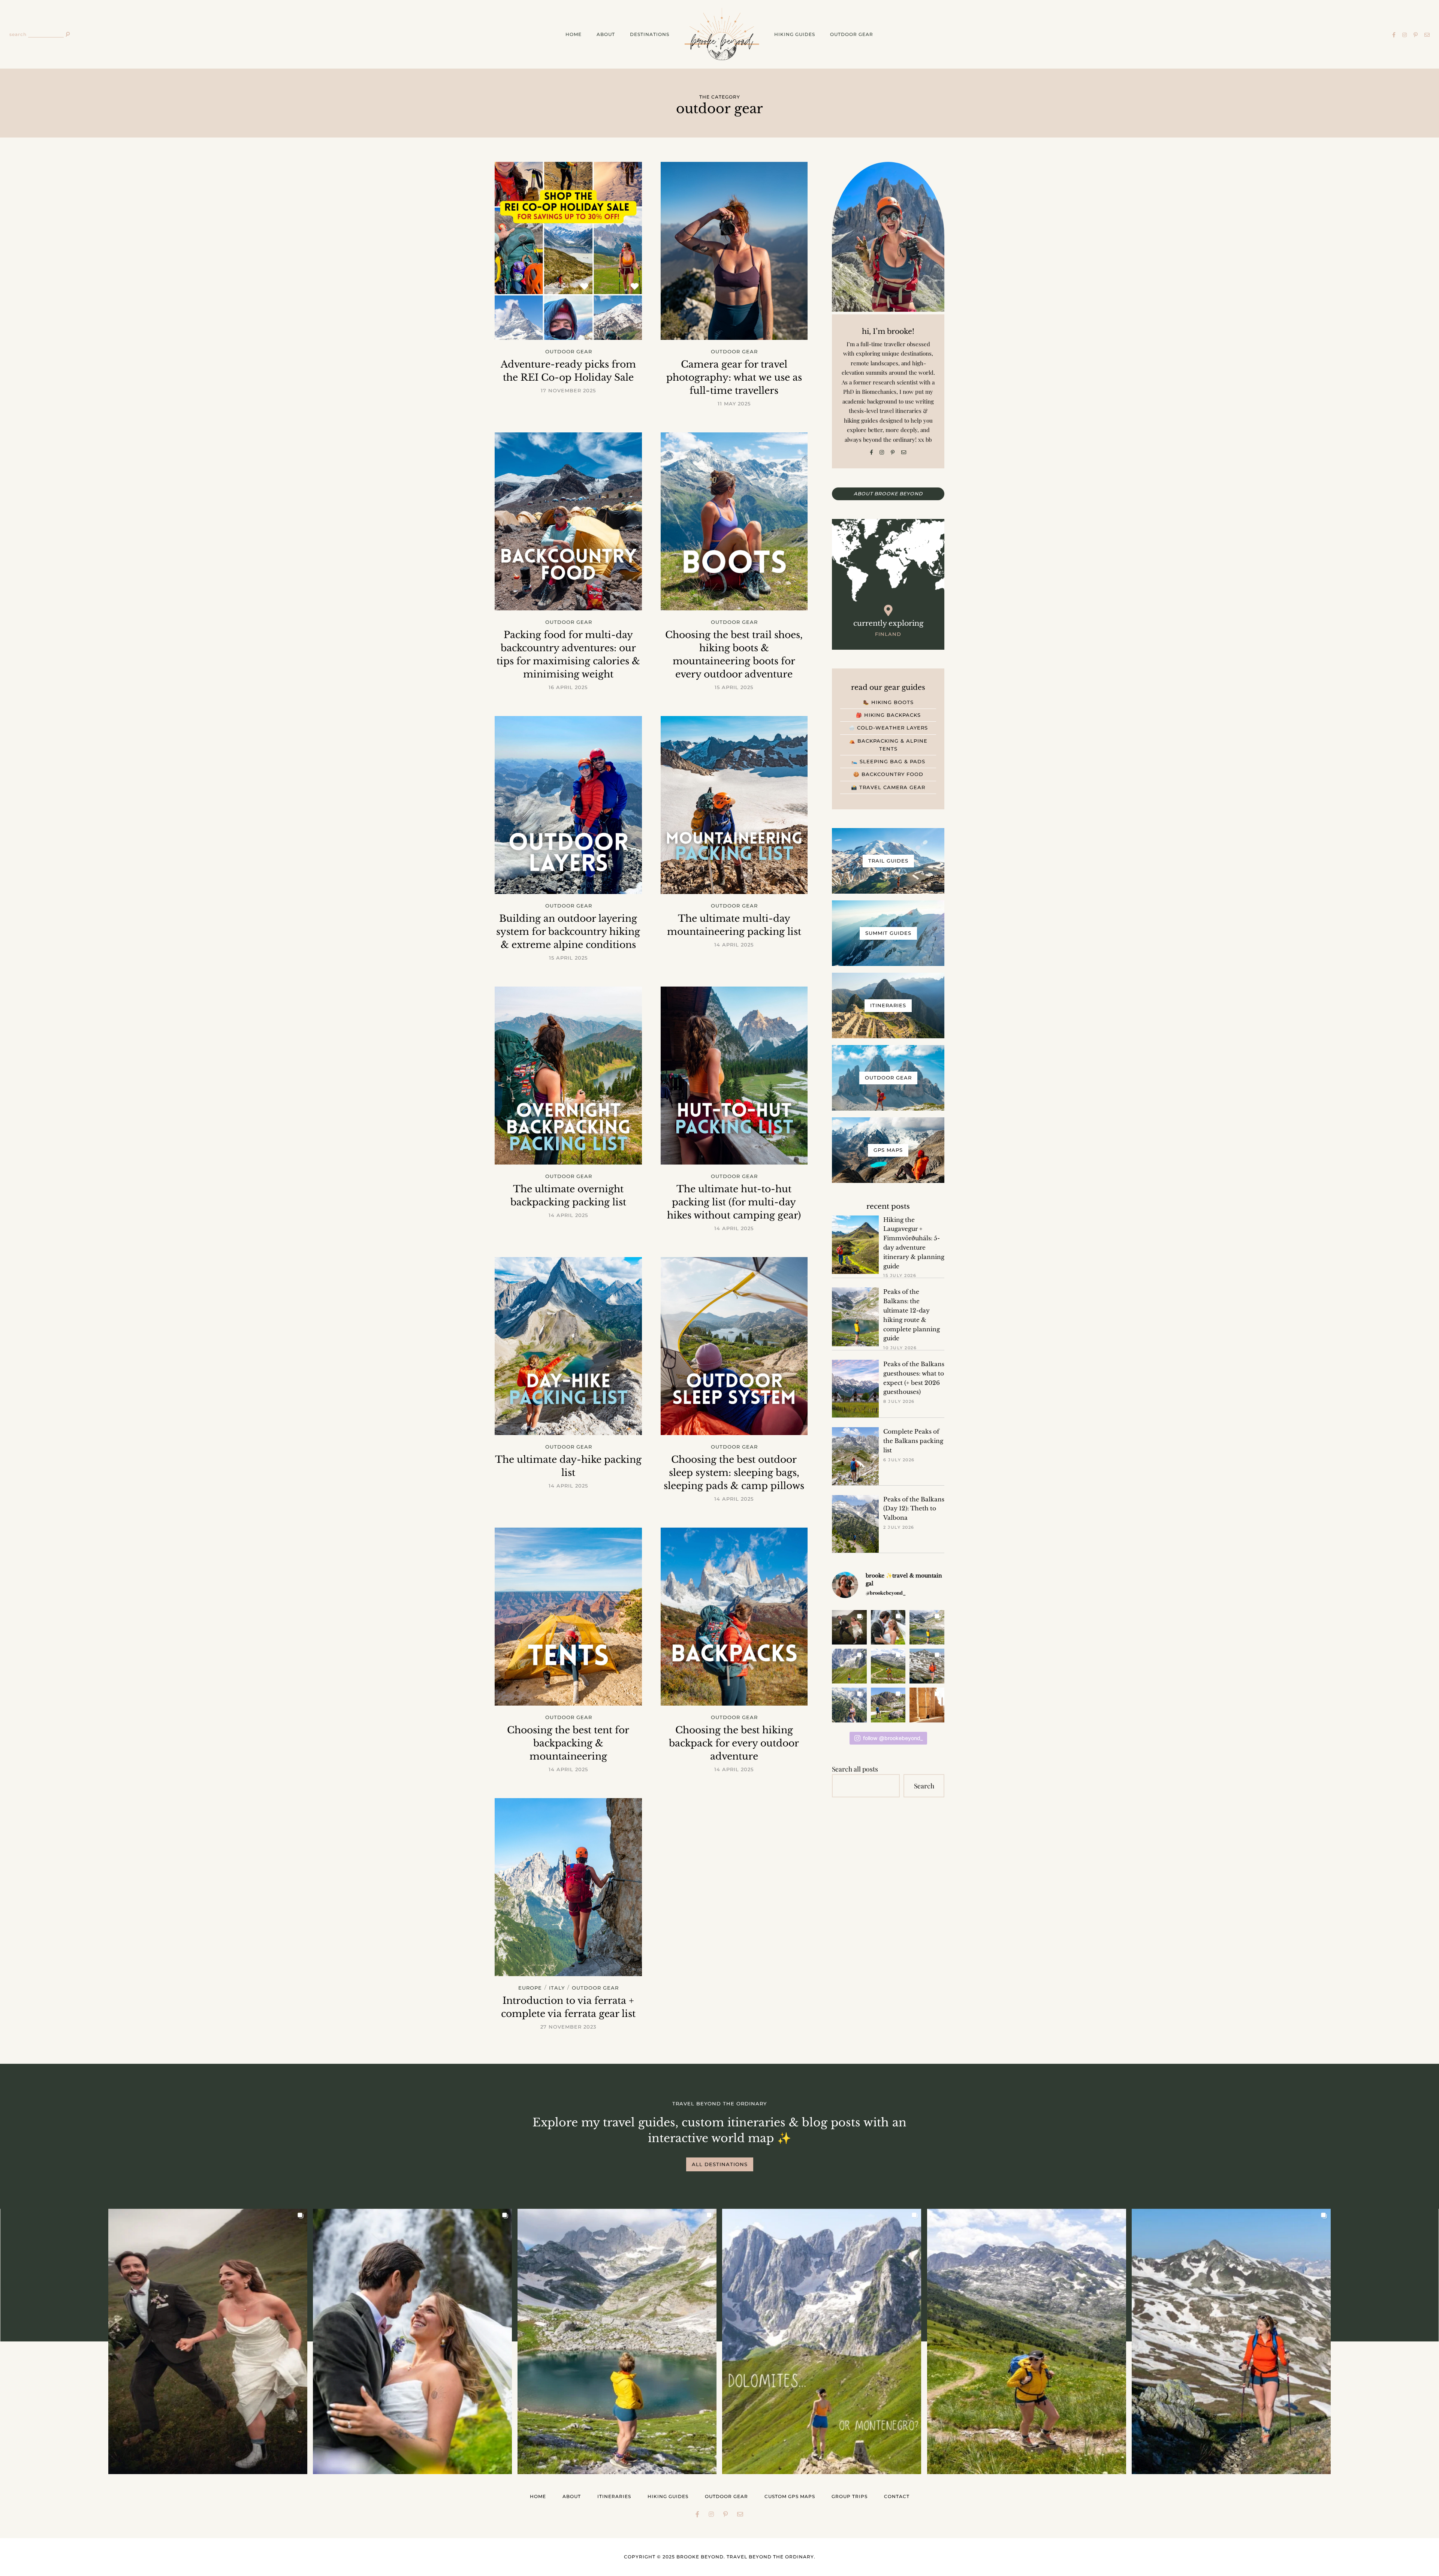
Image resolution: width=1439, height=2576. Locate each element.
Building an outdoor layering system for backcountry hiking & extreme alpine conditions (568, 932)
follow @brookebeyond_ (893, 1738)
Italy (557, 1988)
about (606, 34)
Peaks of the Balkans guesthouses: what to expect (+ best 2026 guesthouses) (914, 1378)
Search (924, 1786)
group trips (850, 2496)
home (574, 34)
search (18, 34)
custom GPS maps (790, 2496)
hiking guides (795, 34)
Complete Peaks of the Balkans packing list (913, 1441)
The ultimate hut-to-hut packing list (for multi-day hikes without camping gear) (734, 1202)
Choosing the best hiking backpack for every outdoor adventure (734, 1743)
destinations (650, 34)
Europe (530, 1988)
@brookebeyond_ (886, 1593)
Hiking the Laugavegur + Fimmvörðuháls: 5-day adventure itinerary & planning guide (914, 1243)
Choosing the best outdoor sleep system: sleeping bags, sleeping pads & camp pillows (734, 1473)
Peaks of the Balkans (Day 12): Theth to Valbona (914, 1509)
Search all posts (855, 1769)
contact (897, 2496)
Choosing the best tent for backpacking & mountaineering (568, 1743)
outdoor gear (852, 34)
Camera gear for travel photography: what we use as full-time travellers (734, 378)
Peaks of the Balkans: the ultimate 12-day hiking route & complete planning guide (912, 1315)
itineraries (614, 2496)
